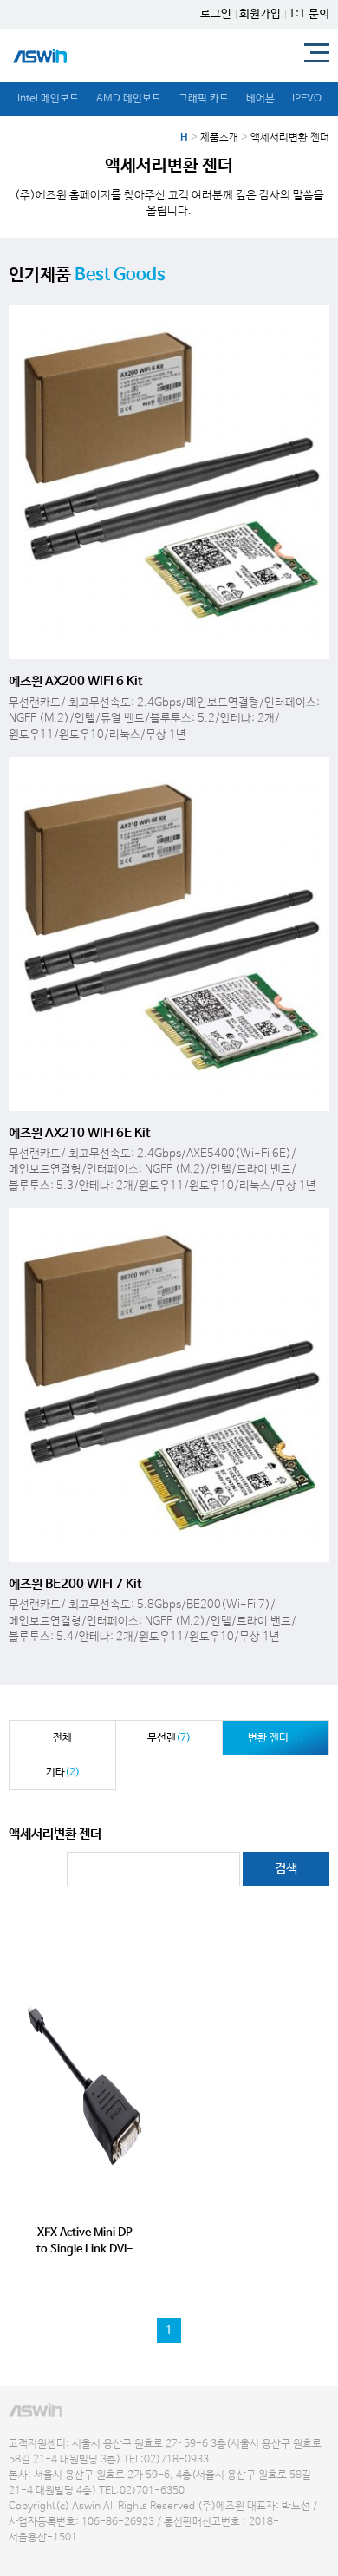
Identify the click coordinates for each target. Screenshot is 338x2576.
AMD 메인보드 (129, 99)
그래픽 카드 (204, 99)
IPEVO (307, 99)
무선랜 (169, 1738)
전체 (62, 1738)
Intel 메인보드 (48, 99)
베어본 (260, 99)
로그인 (216, 14)
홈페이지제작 (31, 2554)
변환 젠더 (276, 1738)
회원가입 (260, 14)
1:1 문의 (309, 14)
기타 (63, 1773)
